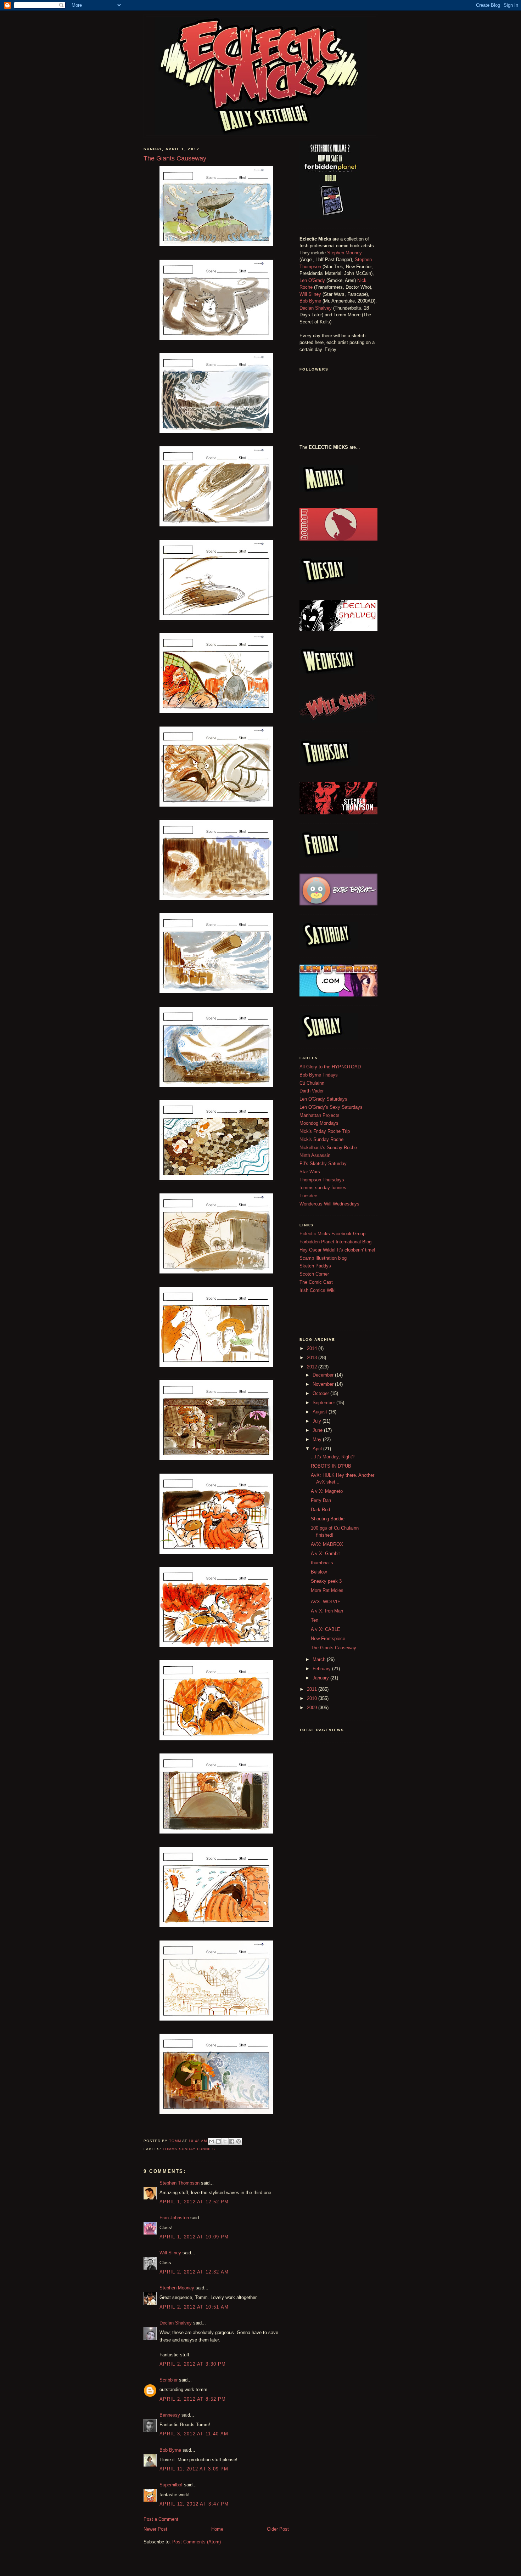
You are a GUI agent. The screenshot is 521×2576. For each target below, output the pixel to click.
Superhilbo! (171, 2485)
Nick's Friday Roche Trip (325, 1131)
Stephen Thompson (180, 2183)
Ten (315, 1620)
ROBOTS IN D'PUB (331, 1466)
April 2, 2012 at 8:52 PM (193, 2399)
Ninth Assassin (315, 1155)
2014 (313, 1348)
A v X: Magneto (327, 1491)
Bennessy (170, 2415)
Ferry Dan (321, 1500)
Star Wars (310, 1172)
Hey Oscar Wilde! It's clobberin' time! (337, 1250)
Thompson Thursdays (322, 1180)
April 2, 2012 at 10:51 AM (194, 2307)
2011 (313, 1689)
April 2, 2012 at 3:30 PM (193, 2364)
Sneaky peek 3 (326, 1581)
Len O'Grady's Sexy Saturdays (331, 1107)
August (321, 1412)
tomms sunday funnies (189, 2149)
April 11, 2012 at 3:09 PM (194, 2469)
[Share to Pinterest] (239, 2141)
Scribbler (169, 2380)
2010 (313, 1698)
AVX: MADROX (327, 1544)
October (321, 1393)
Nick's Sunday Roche (321, 1139)
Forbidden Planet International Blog (335, 1242)
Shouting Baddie (328, 1519)
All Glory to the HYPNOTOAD (330, 1067)
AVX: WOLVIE (326, 1602)
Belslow (319, 1572)
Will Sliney (170, 2253)
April (318, 1449)
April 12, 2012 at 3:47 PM (194, 2504)
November (324, 1384)
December (324, 1375)
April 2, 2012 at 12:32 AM (194, 2272)
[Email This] (212, 2141)
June (318, 1430)
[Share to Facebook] (232, 2141)
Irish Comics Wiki (318, 1290)
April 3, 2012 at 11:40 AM (194, 2434)
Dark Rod (320, 1510)
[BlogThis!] (218, 2141)
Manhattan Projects (320, 1115)
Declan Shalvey (176, 2323)
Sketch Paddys (315, 1266)
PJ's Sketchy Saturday (323, 1163)
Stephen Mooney (177, 2288)
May (318, 1439)
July (318, 1421)
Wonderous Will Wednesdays (329, 1204)
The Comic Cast (316, 1282)
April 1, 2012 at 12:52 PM (194, 2202)
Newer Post (155, 2529)
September (324, 1403)
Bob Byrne (170, 2450)
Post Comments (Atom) (197, 2542)
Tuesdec (308, 1196)
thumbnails (322, 1563)
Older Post (278, 2529)
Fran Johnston (174, 2218)
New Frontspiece (328, 1639)
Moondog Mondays (319, 1123)
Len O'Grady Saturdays (323, 1099)
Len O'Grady (312, 280)
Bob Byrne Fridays (319, 1075)
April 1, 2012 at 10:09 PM (194, 2237)
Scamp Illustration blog (323, 1258)
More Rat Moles (327, 1590)
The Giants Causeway (334, 1648)
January (321, 1678)
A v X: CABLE (326, 1629)
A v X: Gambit (325, 1553)
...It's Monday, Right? (333, 1457)
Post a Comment (161, 2519)
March (320, 1659)
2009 (313, 1708)
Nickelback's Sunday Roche (328, 1148)
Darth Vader (312, 1091)
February (322, 1669)
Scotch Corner (314, 1274)
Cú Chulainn (312, 1083)
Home (217, 2529)
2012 (313, 1367)
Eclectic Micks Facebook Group (332, 1234)
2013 (313, 1358)
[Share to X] (225, 2141)
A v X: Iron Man (327, 1611)
